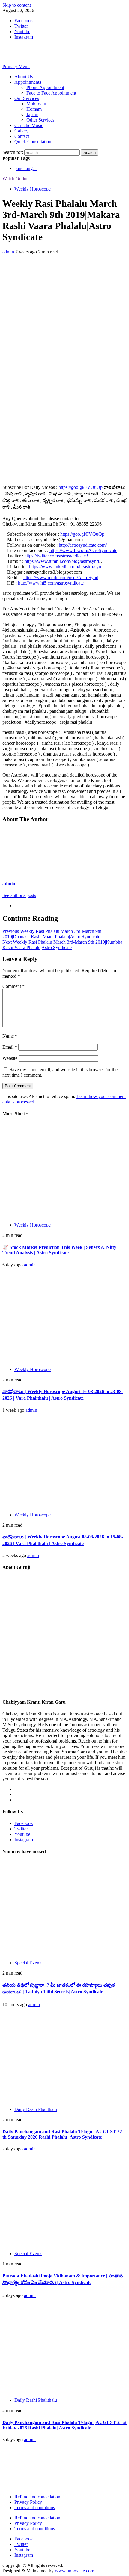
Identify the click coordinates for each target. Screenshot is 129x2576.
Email (10, 1047)
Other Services (40, 120)
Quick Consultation (33, 142)
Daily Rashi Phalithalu (36, 2109)
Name (10, 1036)
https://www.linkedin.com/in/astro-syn (65, 567)
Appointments (28, 82)
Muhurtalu (36, 104)
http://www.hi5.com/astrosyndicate (51, 583)
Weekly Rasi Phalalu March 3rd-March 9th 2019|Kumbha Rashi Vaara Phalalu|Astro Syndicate (62, 945)
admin (9, 252)
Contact (22, 136)
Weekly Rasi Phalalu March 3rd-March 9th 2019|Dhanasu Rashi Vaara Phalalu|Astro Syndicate (52, 934)
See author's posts (19, 895)
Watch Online (15, 179)
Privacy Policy (28, 2502)
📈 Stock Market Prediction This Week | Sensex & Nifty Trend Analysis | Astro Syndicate (59, 1250)
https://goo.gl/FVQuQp (81, 487)
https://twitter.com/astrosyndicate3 (56, 556)
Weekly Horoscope (33, 189)
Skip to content (17, 5)
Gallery (21, 131)
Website (10, 1058)
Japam (32, 115)
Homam (34, 109)
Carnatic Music (29, 125)
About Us (24, 77)
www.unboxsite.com (75, 2571)
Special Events (28, 1963)
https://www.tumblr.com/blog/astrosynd (62, 561)
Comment (13, 986)
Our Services (27, 98)
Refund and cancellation (37, 2497)
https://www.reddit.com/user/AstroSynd (61, 577)
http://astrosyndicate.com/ (83, 545)
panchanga (26, 168)
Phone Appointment (45, 87)
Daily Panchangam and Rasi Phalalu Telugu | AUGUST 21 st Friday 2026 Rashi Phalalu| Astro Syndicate (64, 2425)
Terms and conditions (35, 2508)
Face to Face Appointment (51, 93)
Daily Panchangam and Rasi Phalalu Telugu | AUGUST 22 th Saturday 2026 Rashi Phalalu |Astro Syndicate (62, 2134)
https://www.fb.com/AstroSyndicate (83, 550)
